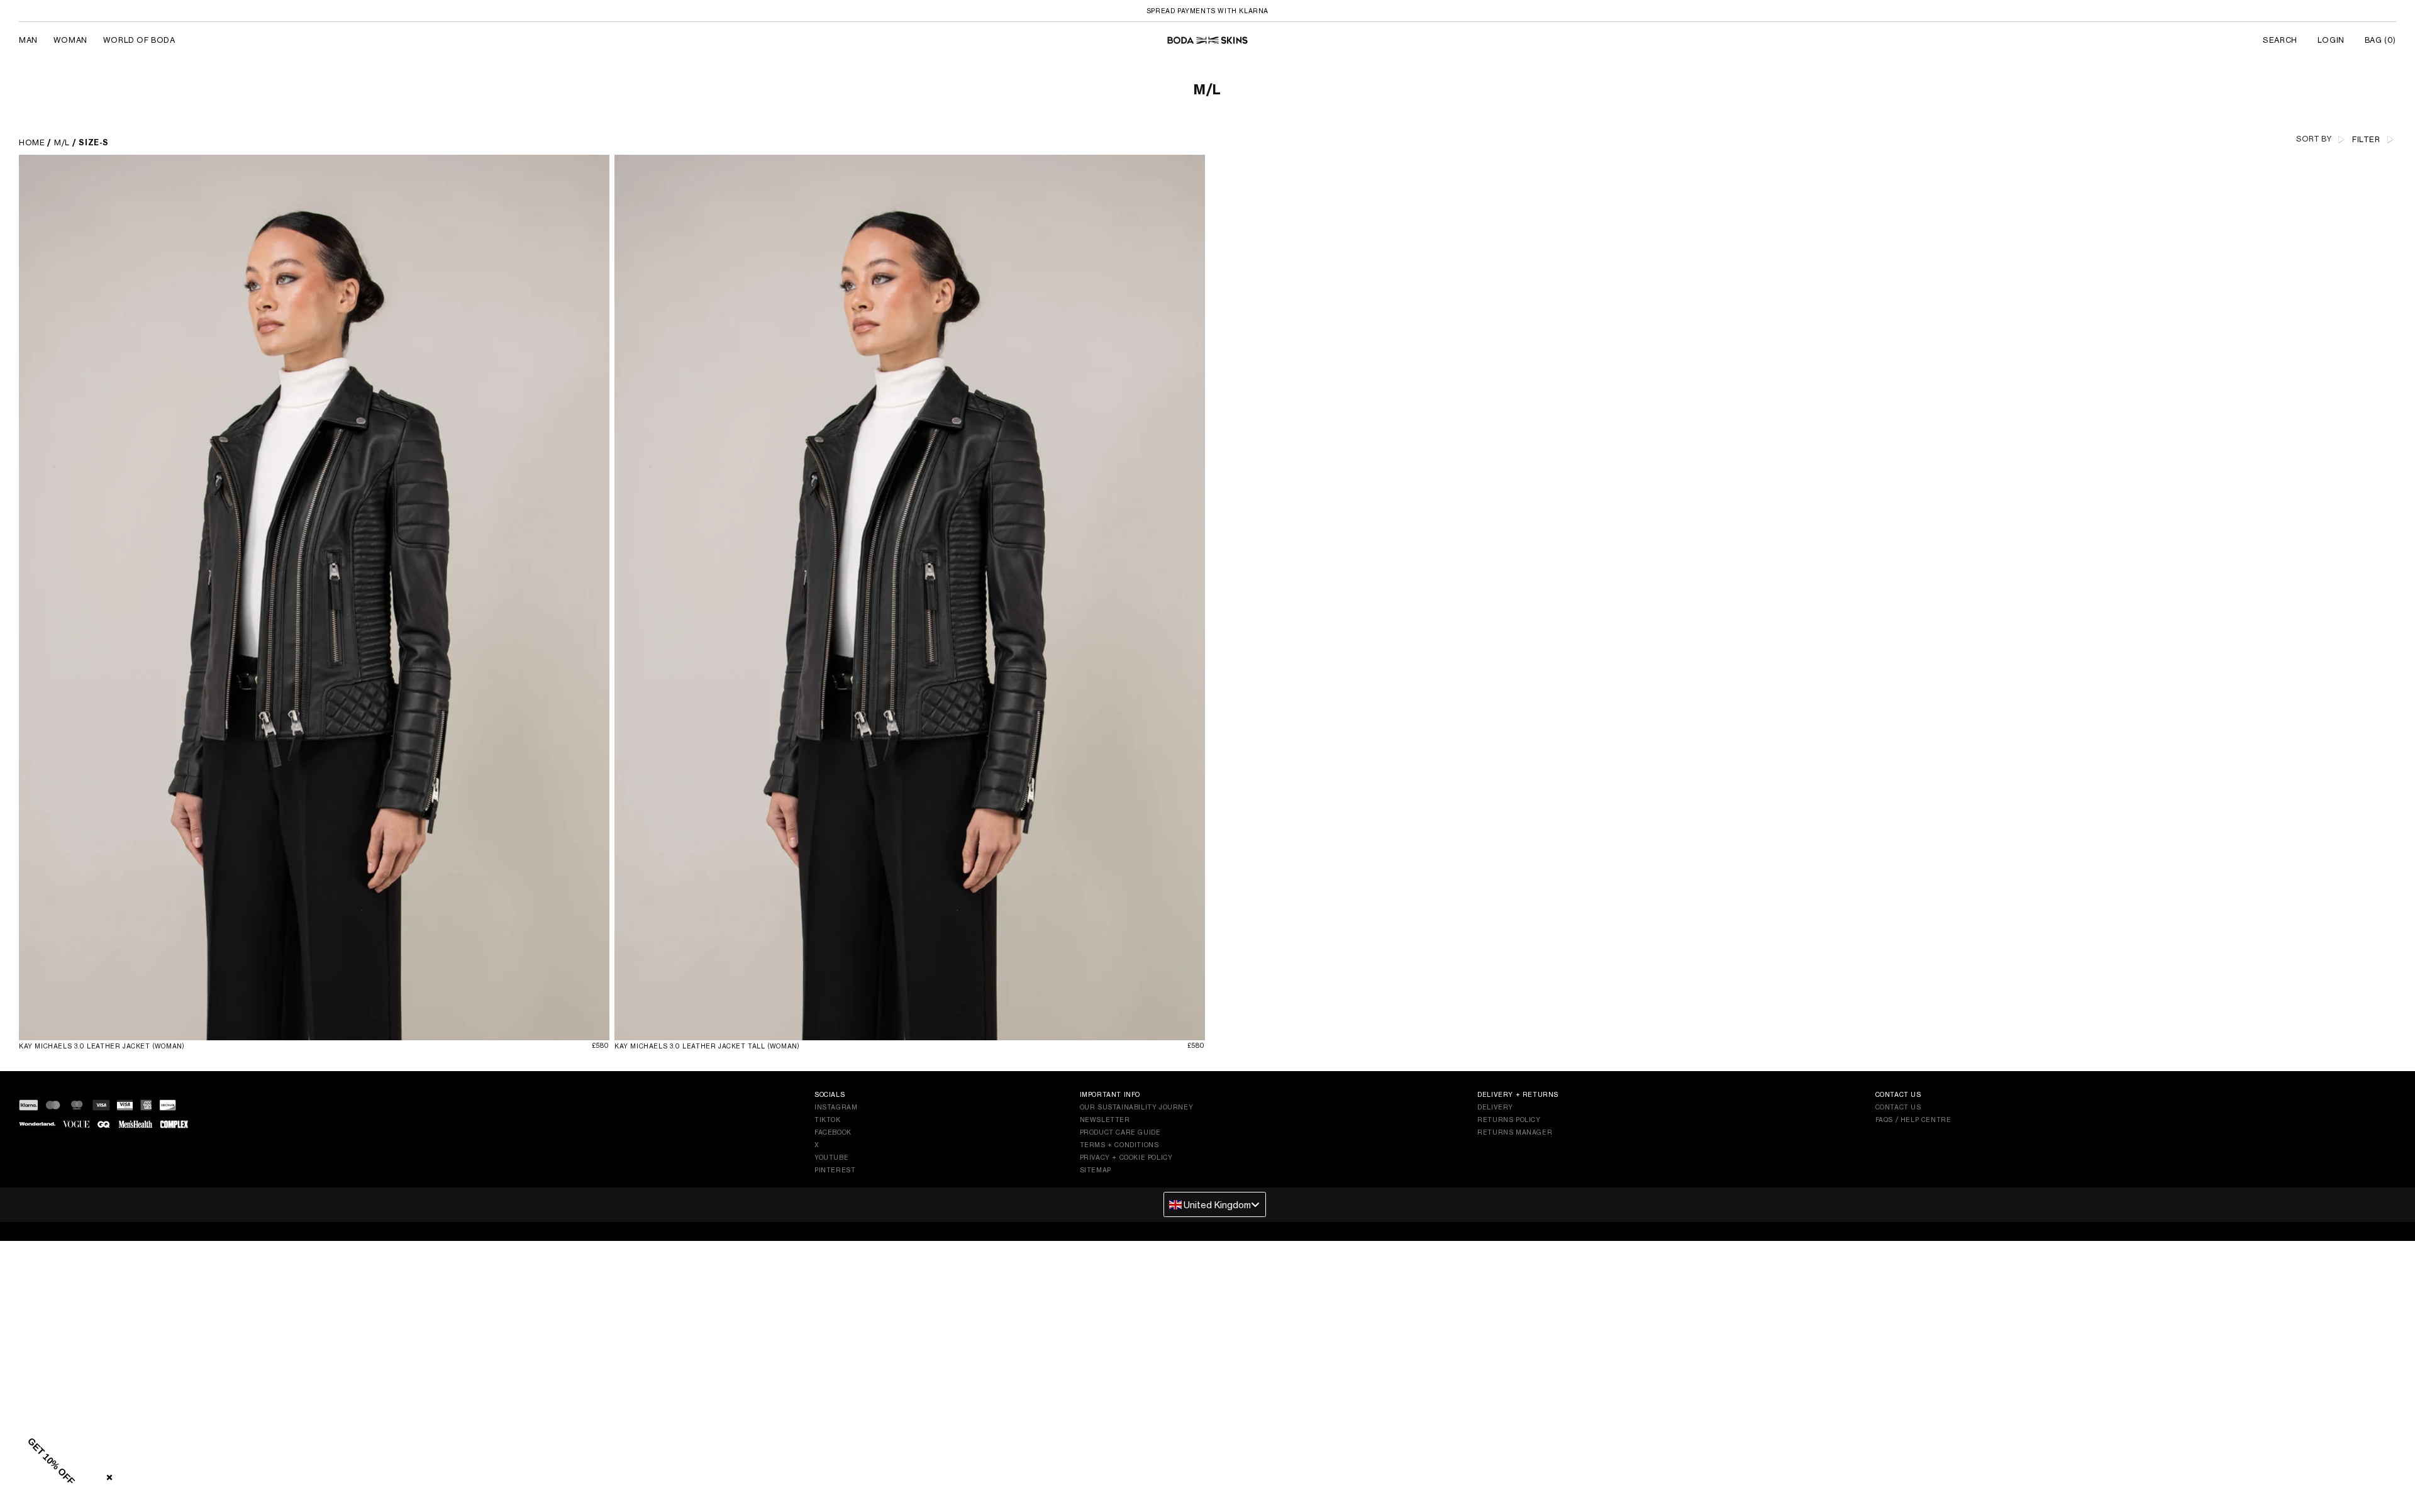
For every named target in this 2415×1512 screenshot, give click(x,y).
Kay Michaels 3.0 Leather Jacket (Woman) (102, 1046)
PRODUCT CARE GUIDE (1120, 1132)
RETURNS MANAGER (1515, 1132)
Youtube (831, 1157)
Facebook (833, 1132)
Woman (70, 40)
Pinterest (835, 1170)
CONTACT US (1898, 1107)
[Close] (107, 1475)
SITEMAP (1096, 1170)
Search (2280, 40)
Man (28, 40)
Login (2331, 40)
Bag (2380, 40)
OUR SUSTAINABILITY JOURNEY (1137, 1107)
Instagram (836, 1107)
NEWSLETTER (1105, 1120)
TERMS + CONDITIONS (1119, 1145)
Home (32, 142)
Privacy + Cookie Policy (1126, 1157)
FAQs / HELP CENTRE (1913, 1120)
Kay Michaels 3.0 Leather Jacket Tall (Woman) (707, 1046)
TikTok (828, 1120)
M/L (62, 142)
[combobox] (1215, 1204)
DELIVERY (1495, 1107)
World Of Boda (139, 40)
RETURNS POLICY (1509, 1120)
